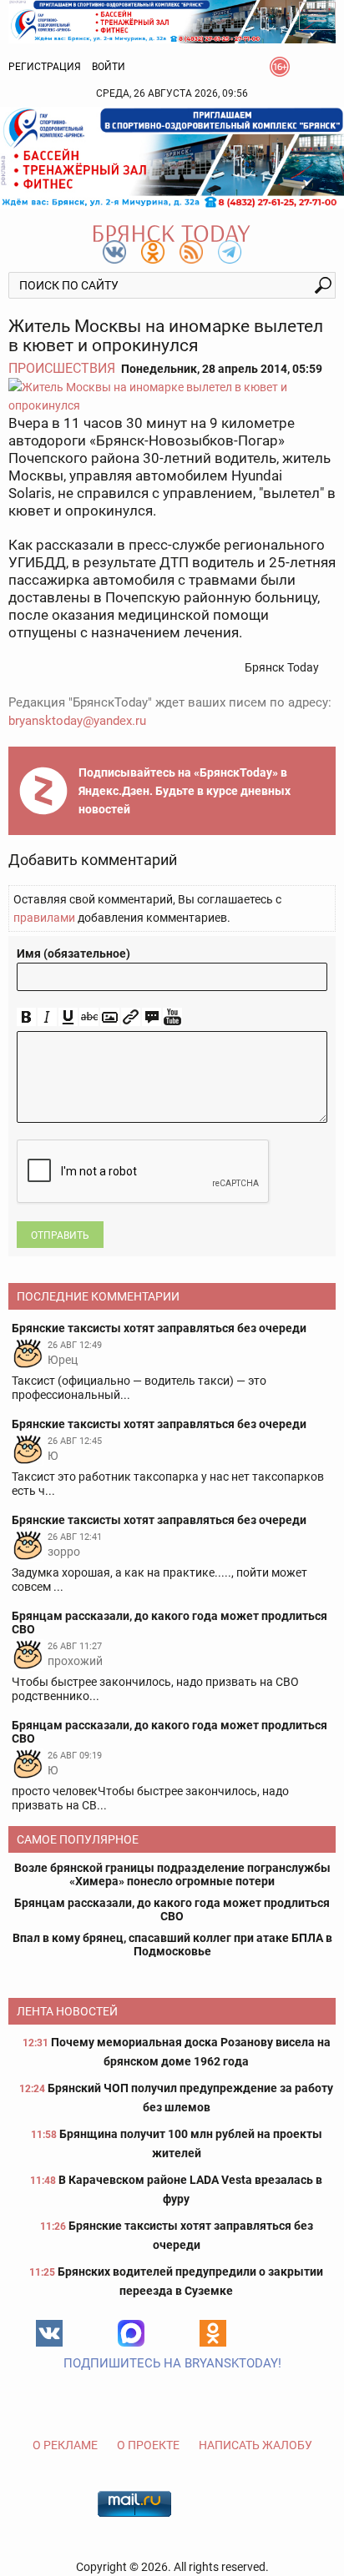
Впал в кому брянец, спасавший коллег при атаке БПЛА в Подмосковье (172, 1945)
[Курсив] (47, 1017)
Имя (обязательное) (73, 953)
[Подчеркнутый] (68, 1017)
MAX (131, 2333)
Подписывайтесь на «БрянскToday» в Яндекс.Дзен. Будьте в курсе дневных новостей (185, 791)
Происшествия (62, 368)
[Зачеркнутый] (89, 1017)
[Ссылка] (131, 1017)
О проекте (148, 2445)
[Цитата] (152, 1017)
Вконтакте (49, 2333)
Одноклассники (213, 2333)
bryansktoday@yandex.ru (77, 721)
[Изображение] (110, 1017)
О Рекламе (65, 2445)
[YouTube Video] (172, 1017)
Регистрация (45, 67)
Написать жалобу (255, 2445)
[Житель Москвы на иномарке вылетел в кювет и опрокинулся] (172, 396)
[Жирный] (26, 1017)
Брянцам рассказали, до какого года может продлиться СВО (172, 1909)
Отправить (60, 1235)
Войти (109, 67)
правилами (44, 918)
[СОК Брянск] (172, 20)
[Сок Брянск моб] (172, 158)
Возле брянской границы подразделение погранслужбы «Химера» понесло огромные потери (172, 1874)
